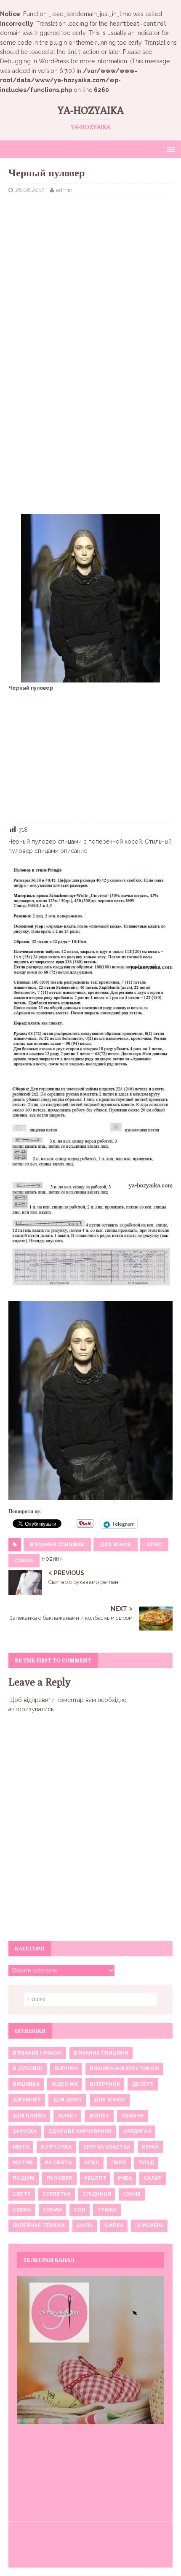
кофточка (56, 2147)
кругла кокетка (107, 2147)
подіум (24, 2178)
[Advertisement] (90, 265)
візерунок (105, 2084)
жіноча (132, 2116)
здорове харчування (80, 2131)
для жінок (116, 1545)
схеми (52, 2210)
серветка (57, 2194)
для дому (67, 2100)
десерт (143, 2084)
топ (80, 2210)
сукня (132, 2194)
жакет (67, 2116)
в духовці (28, 2069)
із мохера (149, 2225)
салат (153, 2178)
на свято (58, 2163)
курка (150, 2147)
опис (154, 1545)
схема (24, 1561)
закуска (25, 2131)
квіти (21, 2147)
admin (64, 190)
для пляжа (29, 2116)
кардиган (137, 2131)
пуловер (59, 2178)
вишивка (26, 2084)
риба (125, 2178)
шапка (114, 2225)
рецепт (95, 2178)
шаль (85, 2225)
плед (146, 2163)
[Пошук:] (91, 1999)
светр (22, 2194)
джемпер (27, 2100)
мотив (23, 2163)
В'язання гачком (37, 2053)
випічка (66, 2069)
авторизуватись (31, 1709)
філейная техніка (39, 2225)
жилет (99, 2116)
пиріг (119, 2163)
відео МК (65, 2084)
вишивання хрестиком (124, 2069)
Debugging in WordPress (35, 61)
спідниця (97, 2194)
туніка (107, 2210)
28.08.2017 (30, 190)
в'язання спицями (57, 1545)
